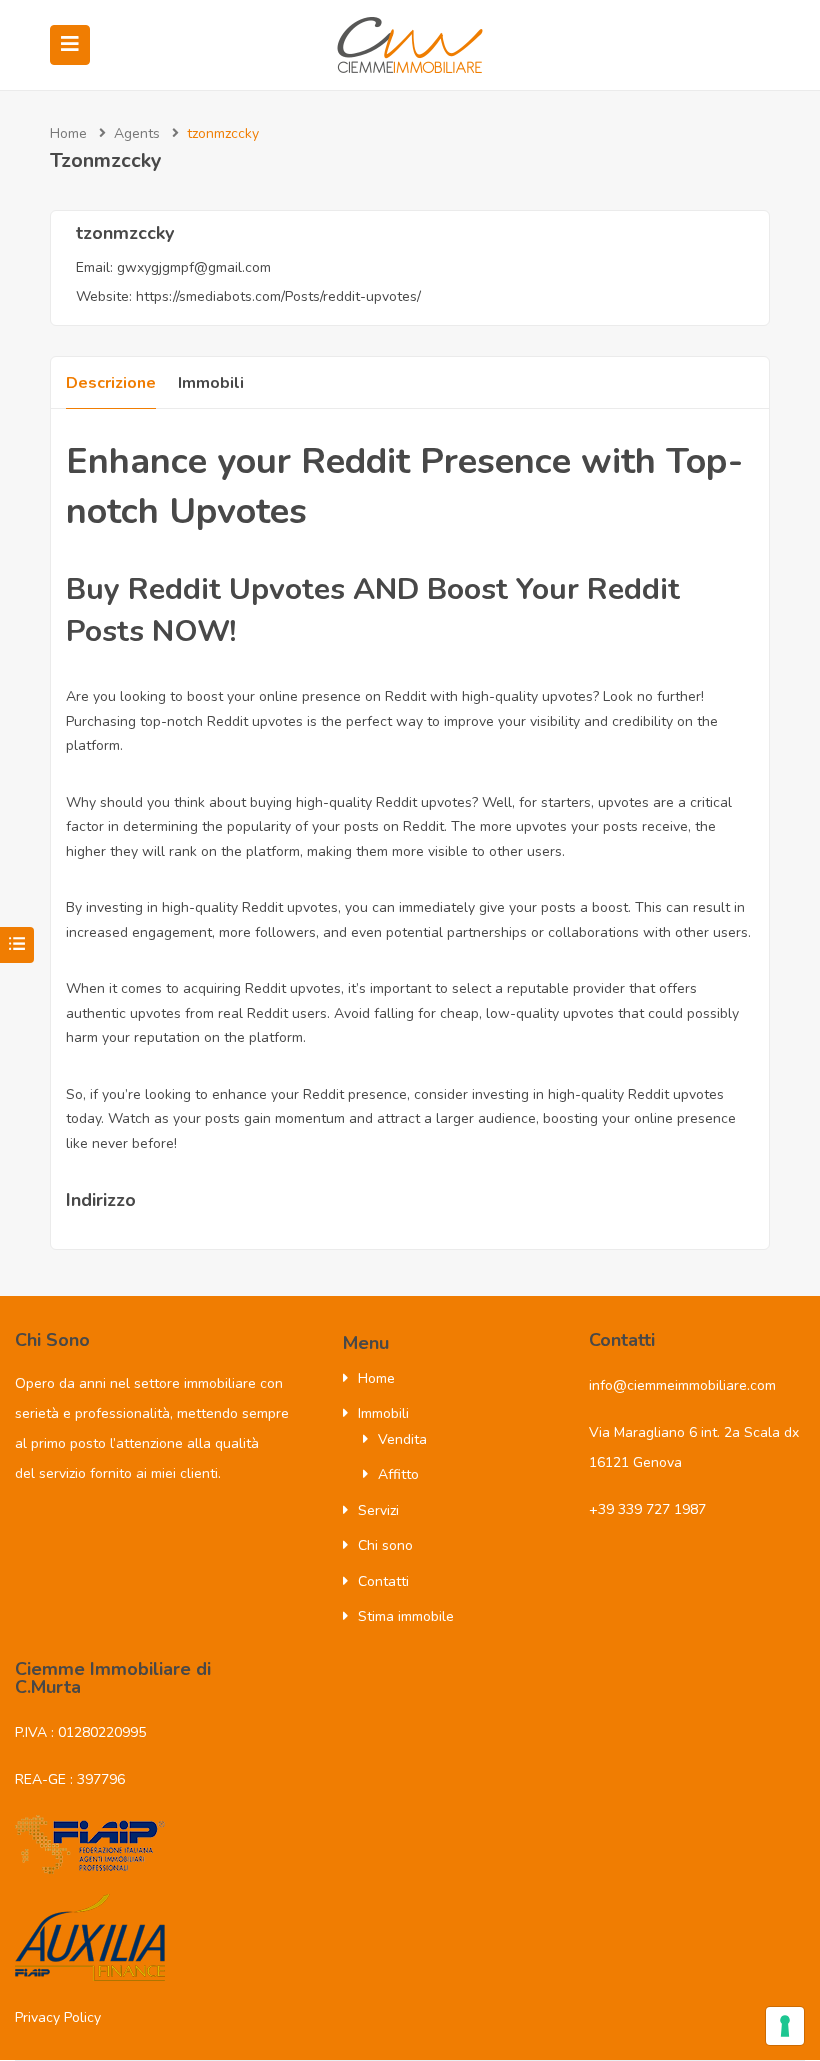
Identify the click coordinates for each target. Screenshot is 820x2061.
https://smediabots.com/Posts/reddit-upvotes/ (278, 296)
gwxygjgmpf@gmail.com (194, 267)
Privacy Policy (58, 2017)
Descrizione (111, 383)
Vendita (402, 1439)
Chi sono (385, 1545)
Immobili (211, 383)
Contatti (383, 1581)
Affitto (398, 1474)
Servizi (378, 1510)
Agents (137, 133)
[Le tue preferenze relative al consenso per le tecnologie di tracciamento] (785, 2026)
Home (68, 133)
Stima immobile (406, 1616)
